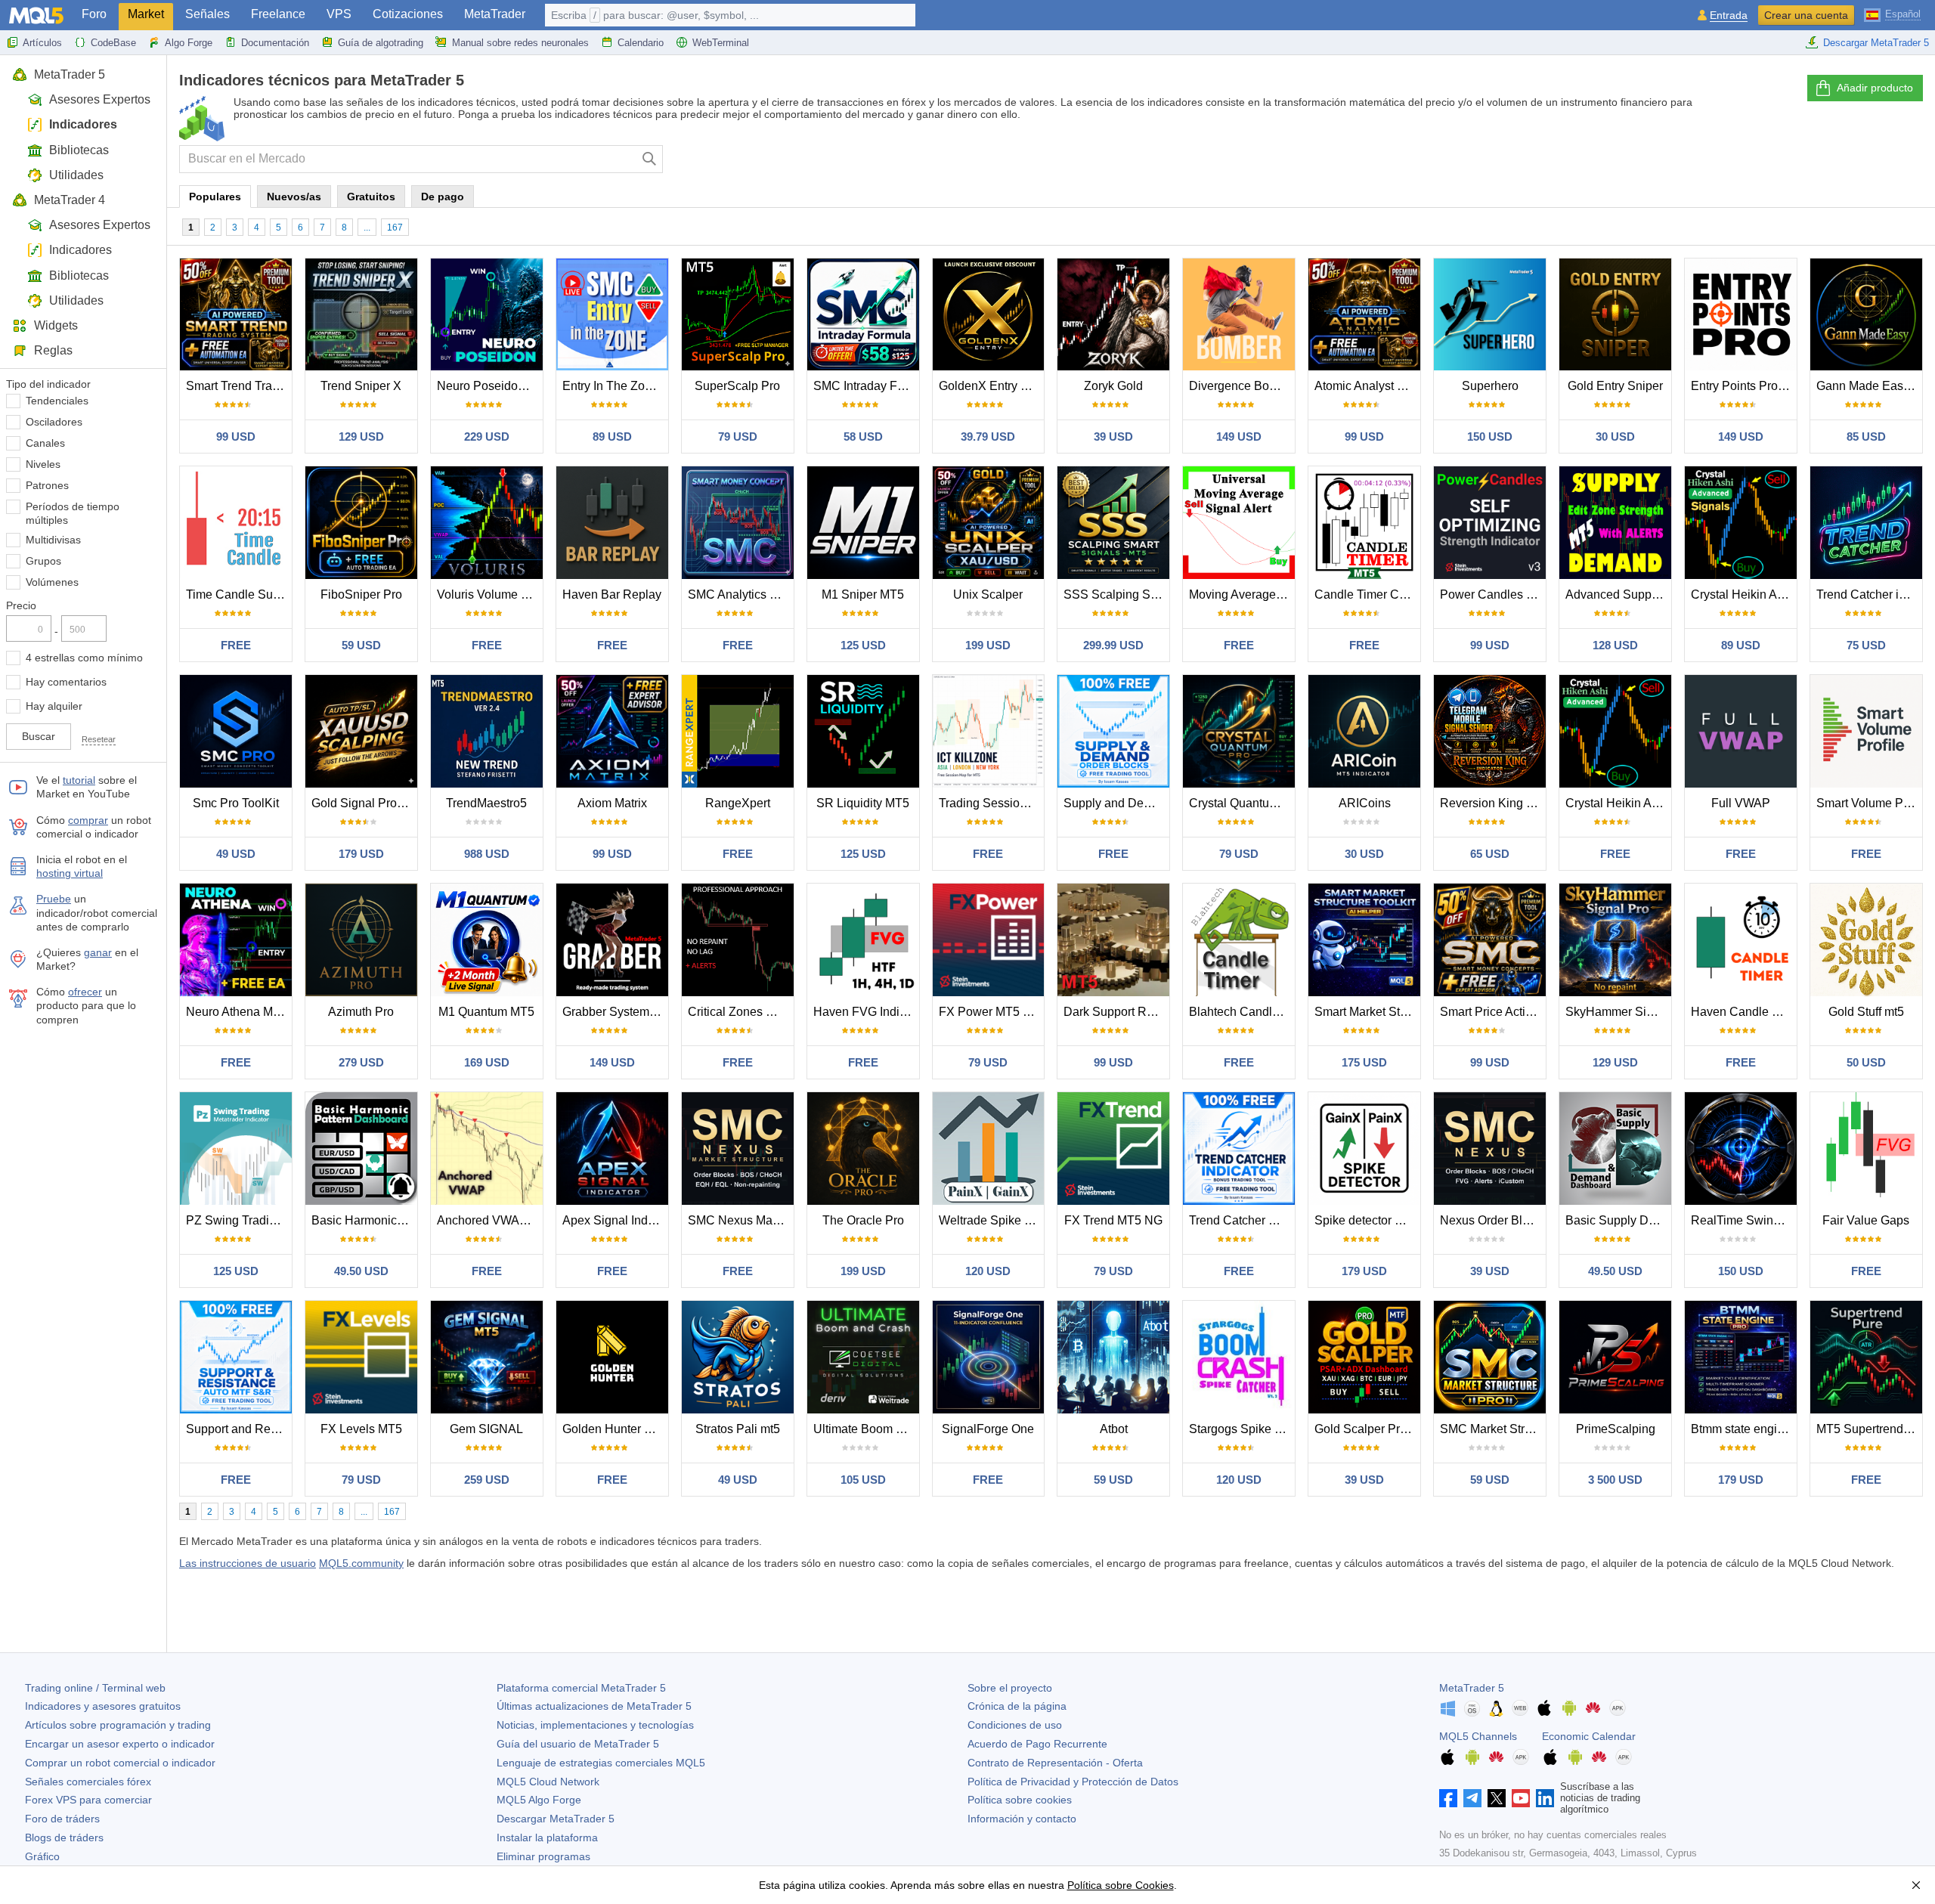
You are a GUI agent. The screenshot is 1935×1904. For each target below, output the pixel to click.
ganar (98, 952)
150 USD (1490, 437)
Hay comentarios (66, 682)
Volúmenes (52, 582)
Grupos (43, 561)
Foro (94, 14)
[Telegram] (1472, 1798)
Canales (45, 443)
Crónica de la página (1017, 1706)
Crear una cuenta (1806, 15)
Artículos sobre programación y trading (118, 1725)
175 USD (1364, 1062)
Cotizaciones (408, 14)
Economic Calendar (1589, 1736)
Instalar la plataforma (547, 1837)
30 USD (1615, 437)
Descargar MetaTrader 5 (1876, 43)
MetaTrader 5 (70, 74)
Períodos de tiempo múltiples (73, 513)
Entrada (1729, 15)
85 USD (1866, 437)
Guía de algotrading (381, 43)
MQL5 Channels (1478, 1736)
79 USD (738, 437)
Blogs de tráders (64, 1837)
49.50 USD (361, 1271)
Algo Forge (189, 43)
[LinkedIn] (1545, 1798)
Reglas (53, 350)
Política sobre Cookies (1121, 1885)
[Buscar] (650, 159)
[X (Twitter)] (1497, 1798)
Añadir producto (1875, 88)
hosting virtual (70, 873)
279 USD (361, 1062)
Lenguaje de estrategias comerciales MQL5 (601, 1763)
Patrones (47, 485)
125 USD (863, 645)
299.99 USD (1113, 645)
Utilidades (76, 175)
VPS (339, 14)
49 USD (236, 854)
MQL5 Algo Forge (539, 1800)
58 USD (863, 437)
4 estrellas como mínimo (84, 658)
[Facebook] (1448, 1798)
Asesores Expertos (100, 99)
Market (146, 14)
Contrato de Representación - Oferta (1055, 1763)
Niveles (43, 464)
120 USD (988, 1271)
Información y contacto (1022, 1819)
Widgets (56, 325)
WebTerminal (721, 43)
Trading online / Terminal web (95, 1688)
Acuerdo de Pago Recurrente (1037, 1744)
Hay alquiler (54, 706)
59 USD (361, 645)
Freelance (278, 14)
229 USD (487, 437)
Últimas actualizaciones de (594, 1706)
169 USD (487, 1062)
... (367, 228)
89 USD (612, 437)
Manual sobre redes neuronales (520, 43)
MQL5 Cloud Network (548, 1782)
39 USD (1113, 437)
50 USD (1866, 1062)
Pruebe (54, 899)
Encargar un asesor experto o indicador (120, 1744)
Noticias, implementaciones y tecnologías (595, 1725)
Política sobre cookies (1020, 1800)
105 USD (863, 1480)
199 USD (988, 645)
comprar (88, 820)
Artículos (42, 43)
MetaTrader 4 (70, 200)
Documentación (275, 43)
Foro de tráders (62, 1819)
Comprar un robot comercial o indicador (120, 1763)
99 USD (236, 437)
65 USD (1490, 854)
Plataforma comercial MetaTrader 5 (581, 1688)
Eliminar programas (543, 1856)
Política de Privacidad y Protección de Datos (1073, 1782)
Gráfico (42, 1856)
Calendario (641, 43)
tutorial (79, 780)
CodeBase (113, 43)
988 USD (487, 854)
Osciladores (54, 422)
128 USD (1615, 645)
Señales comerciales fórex (88, 1782)
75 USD (1866, 645)
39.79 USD (988, 437)
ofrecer (85, 992)
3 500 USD (1615, 1480)
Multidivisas (53, 540)
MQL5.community (361, 1563)
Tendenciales (57, 401)
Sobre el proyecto (1010, 1688)
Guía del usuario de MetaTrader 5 (578, 1744)
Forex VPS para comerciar (88, 1800)
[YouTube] (1521, 1798)
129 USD (361, 437)
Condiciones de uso (1015, 1725)
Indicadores (83, 124)
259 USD (487, 1480)
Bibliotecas (79, 150)
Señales (207, 14)
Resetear (99, 739)
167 (395, 228)
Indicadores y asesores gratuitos (103, 1706)
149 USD (1239, 437)
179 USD (361, 854)
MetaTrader (495, 14)
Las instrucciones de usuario (248, 1563)
